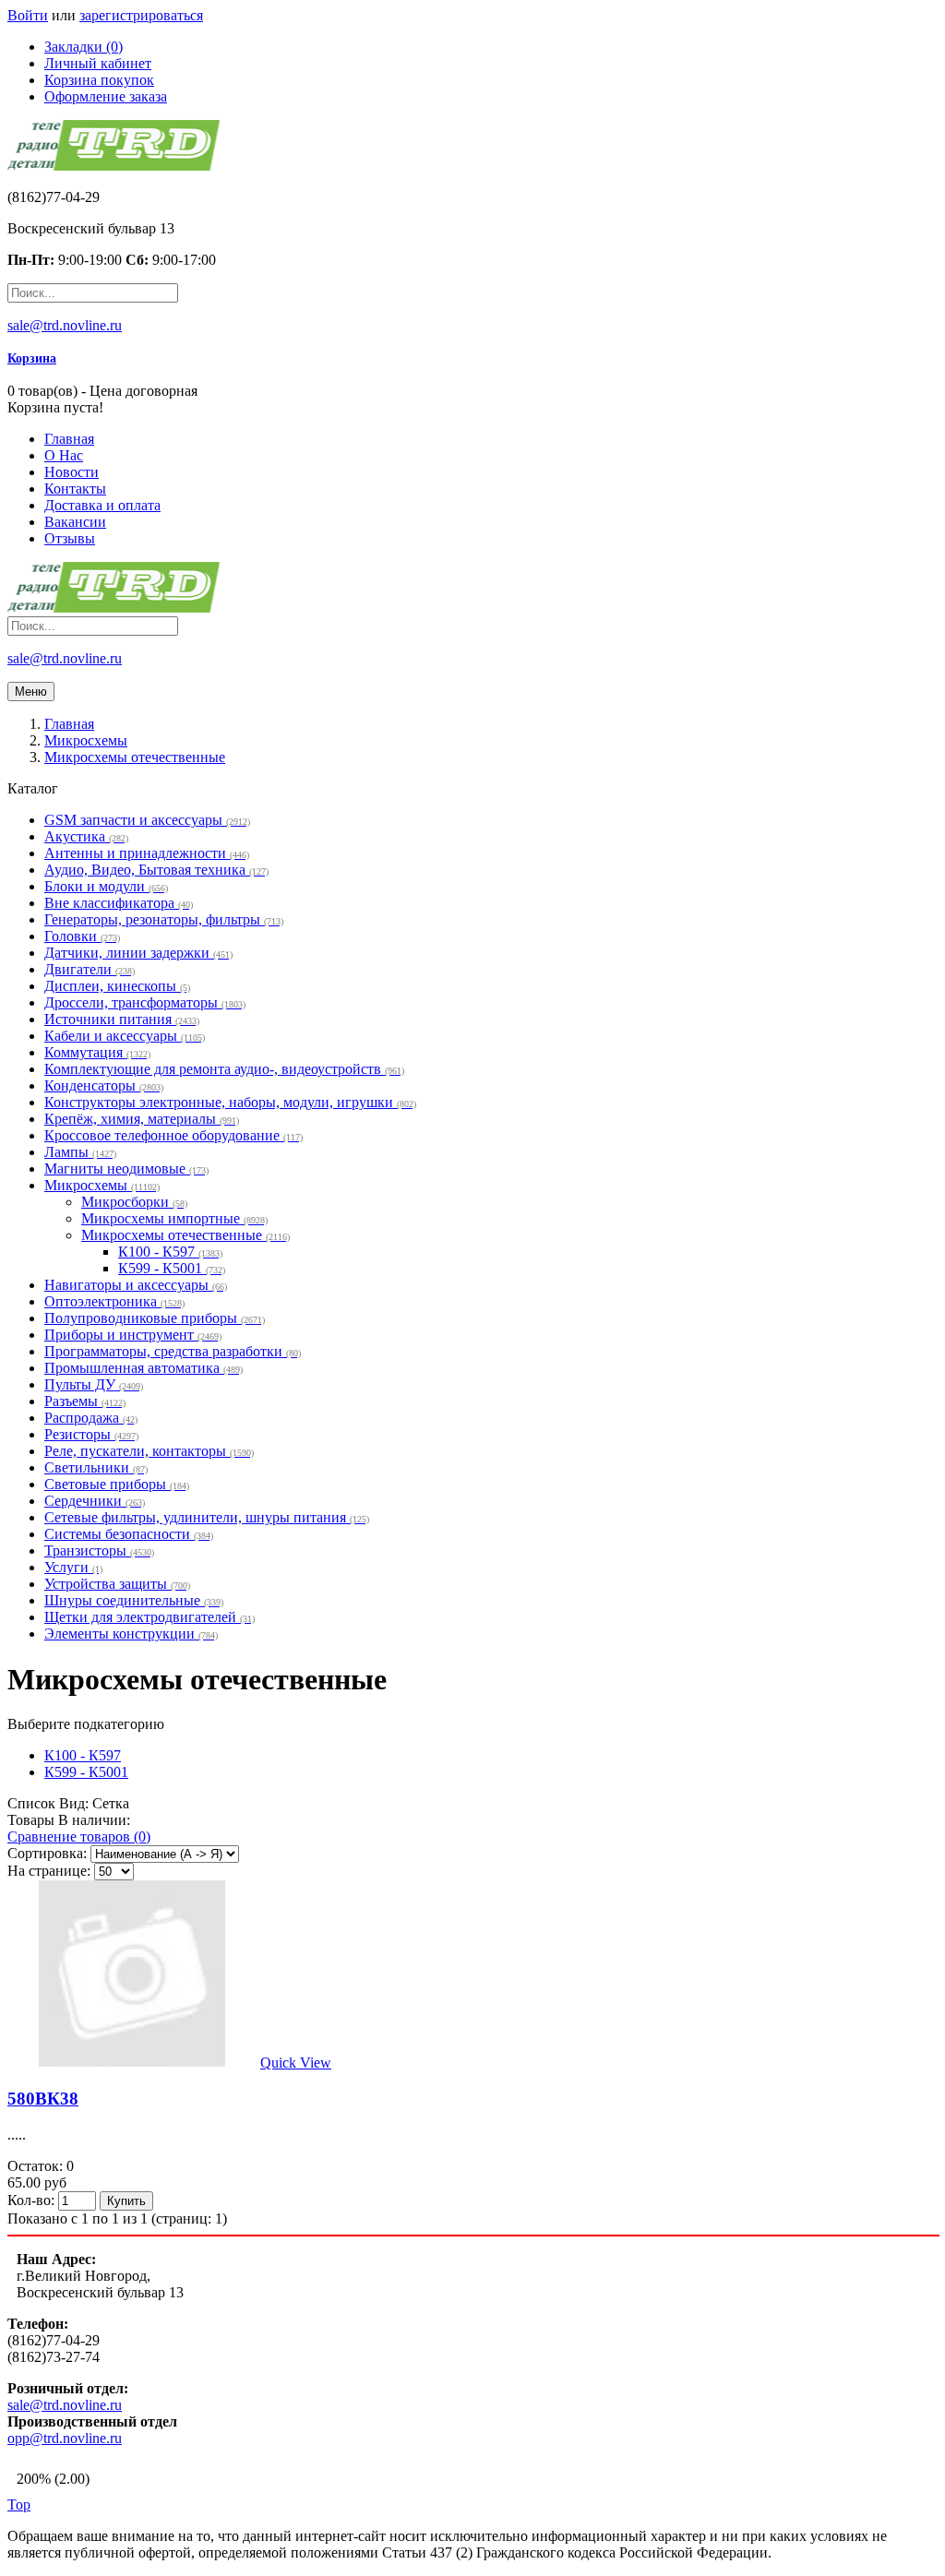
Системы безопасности (129, 1534)
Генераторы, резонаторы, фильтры (164, 919)
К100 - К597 (170, 1252)
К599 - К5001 (172, 1268)
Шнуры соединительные (134, 1600)
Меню (31, 692)
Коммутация (97, 1052)
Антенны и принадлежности (147, 853)
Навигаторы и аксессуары (136, 1285)
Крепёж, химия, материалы (142, 1119)
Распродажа (91, 1418)
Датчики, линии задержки (138, 953)
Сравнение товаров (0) (79, 1837)
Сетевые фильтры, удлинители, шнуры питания (207, 1517)
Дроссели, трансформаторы (145, 1002)
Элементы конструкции (131, 1634)
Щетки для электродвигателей (150, 1617)
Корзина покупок (99, 80)
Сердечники (95, 1501)
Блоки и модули (106, 886)
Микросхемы (102, 1185)
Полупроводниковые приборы (155, 1318)
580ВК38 (43, 2099)
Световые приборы (117, 1484)
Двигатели (90, 969)
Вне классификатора (119, 903)
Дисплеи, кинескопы (117, 986)
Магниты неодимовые (126, 1169)
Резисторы (91, 1434)
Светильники (96, 1467)
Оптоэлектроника (114, 1301)
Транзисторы (99, 1550)
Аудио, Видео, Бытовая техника (156, 870)
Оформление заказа (106, 96)
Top (19, 2504)
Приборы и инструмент (133, 1335)
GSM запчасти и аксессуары (147, 820)
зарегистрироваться (141, 15)
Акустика (86, 836)
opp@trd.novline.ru (65, 2438)
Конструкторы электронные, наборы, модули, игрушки (230, 1102)
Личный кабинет (98, 63)
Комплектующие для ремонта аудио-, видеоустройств (224, 1069)
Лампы (80, 1152)
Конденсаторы (104, 1085)
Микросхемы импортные (174, 1218)
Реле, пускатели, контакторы (149, 1451)
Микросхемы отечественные (185, 1235)
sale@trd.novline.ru (65, 325)
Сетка (111, 1803)
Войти (28, 15)
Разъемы (85, 1401)
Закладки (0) (84, 47)
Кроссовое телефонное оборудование (173, 1135)
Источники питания (122, 1019)
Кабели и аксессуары (125, 1036)
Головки (82, 936)
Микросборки (134, 1202)
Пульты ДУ (94, 1384)
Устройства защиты (117, 1584)
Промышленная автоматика (144, 1368)
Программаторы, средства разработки (173, 1351)
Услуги (73, 1567)
